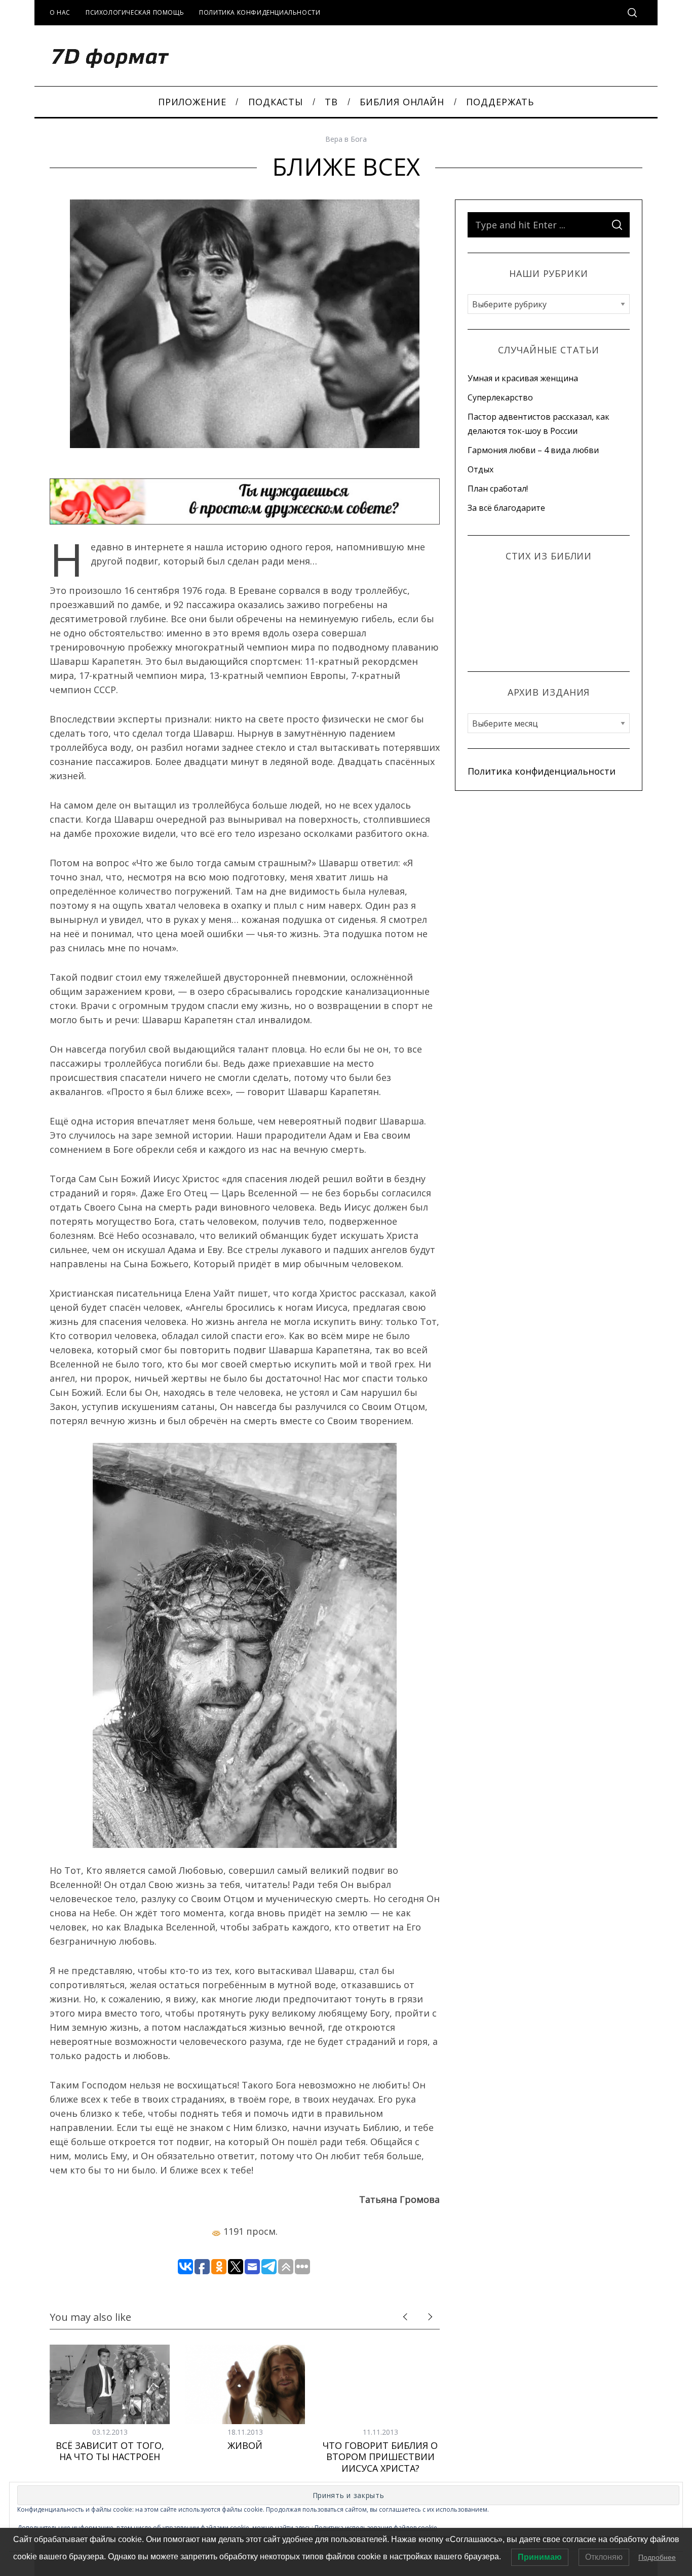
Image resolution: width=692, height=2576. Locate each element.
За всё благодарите (506, 508)
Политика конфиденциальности (260, 12)
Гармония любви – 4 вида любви (533, 450)
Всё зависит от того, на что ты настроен (110, 2451)
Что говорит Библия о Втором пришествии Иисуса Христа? (380, 2457)
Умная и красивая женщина (523, 378)
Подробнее (657, 2557)
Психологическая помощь (135, 12)
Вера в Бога (346, 139)
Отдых (480, 469)
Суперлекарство (500, 397)
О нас (60, 12)
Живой (245, 2445)
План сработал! (498, 489)
